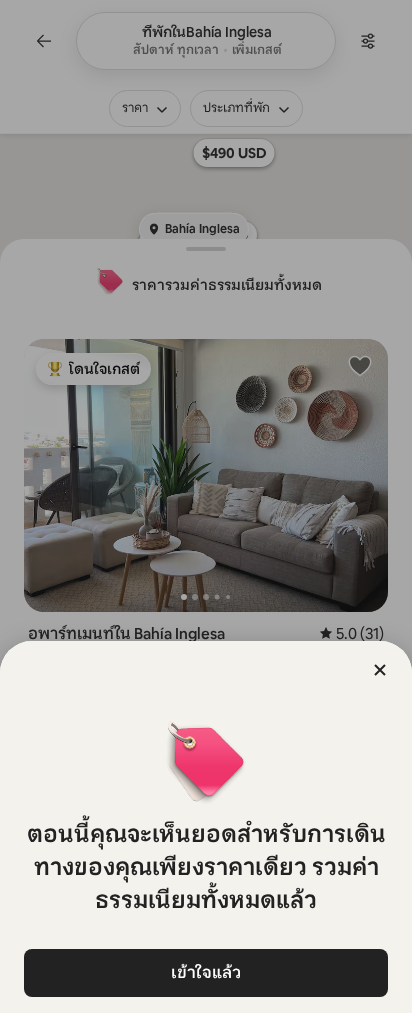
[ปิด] (380, 670)
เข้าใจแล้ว (206, 972)
